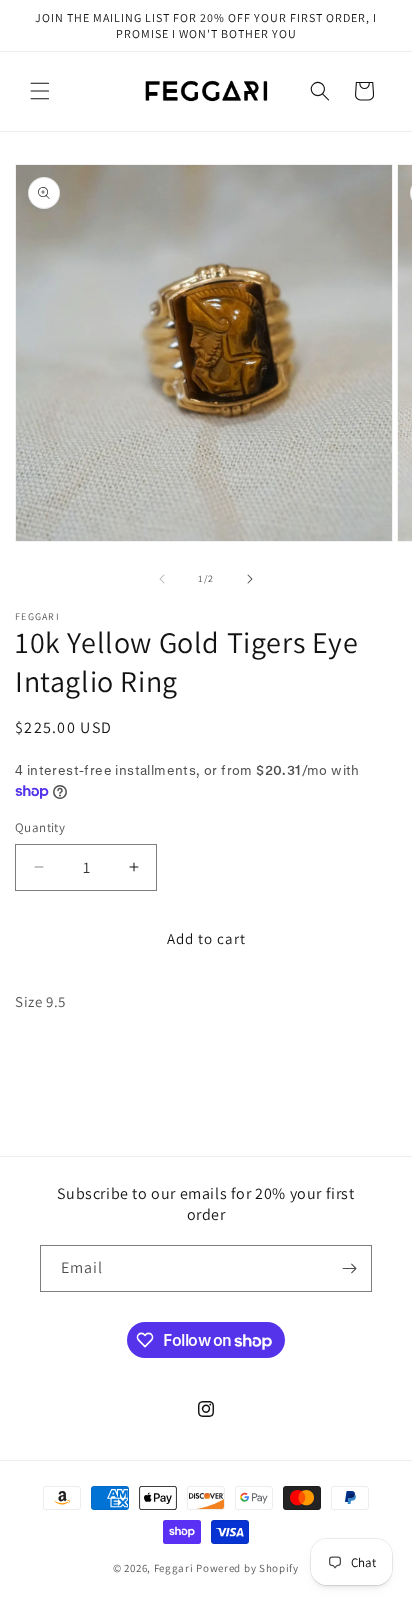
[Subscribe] (349, 1268)
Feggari (174, 1568)
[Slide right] (250, 579)
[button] (40, 91)
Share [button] (53, 1061)
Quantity (40, 827)
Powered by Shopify (247, 1568)
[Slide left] (162, 579)
